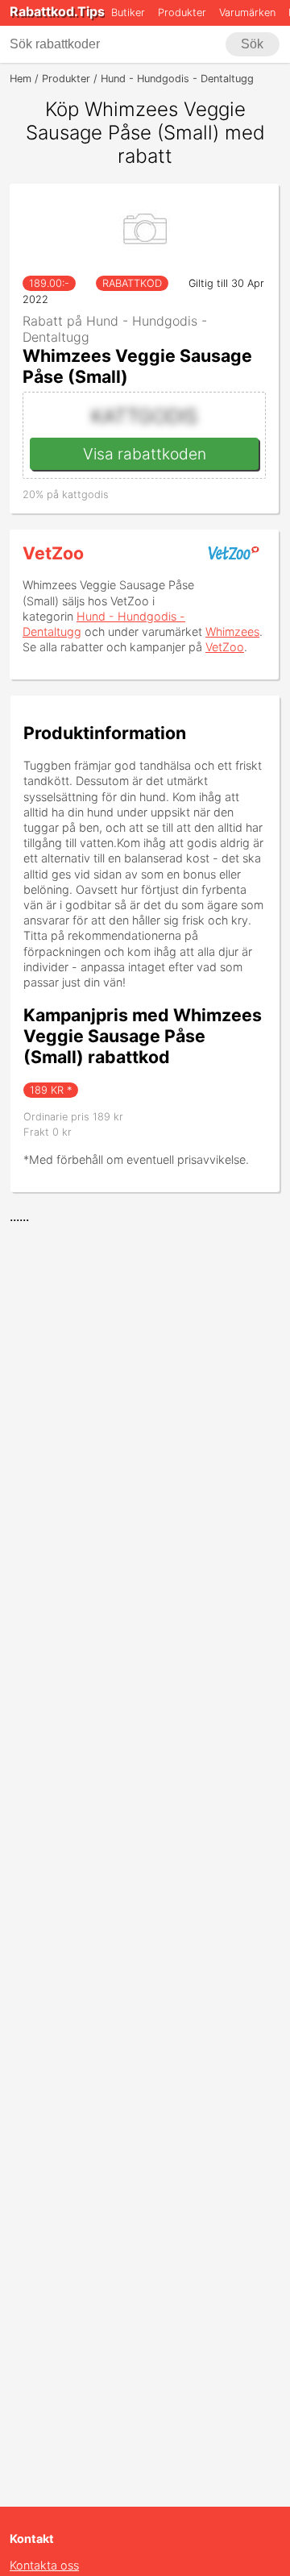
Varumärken (247, 12)
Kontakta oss (44, 2565)
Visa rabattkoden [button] (145, 454)
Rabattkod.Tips (57, 11)
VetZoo (53, 553)
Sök (252, 44)
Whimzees (232, 632)
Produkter (182, 12)
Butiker (128, 12)
